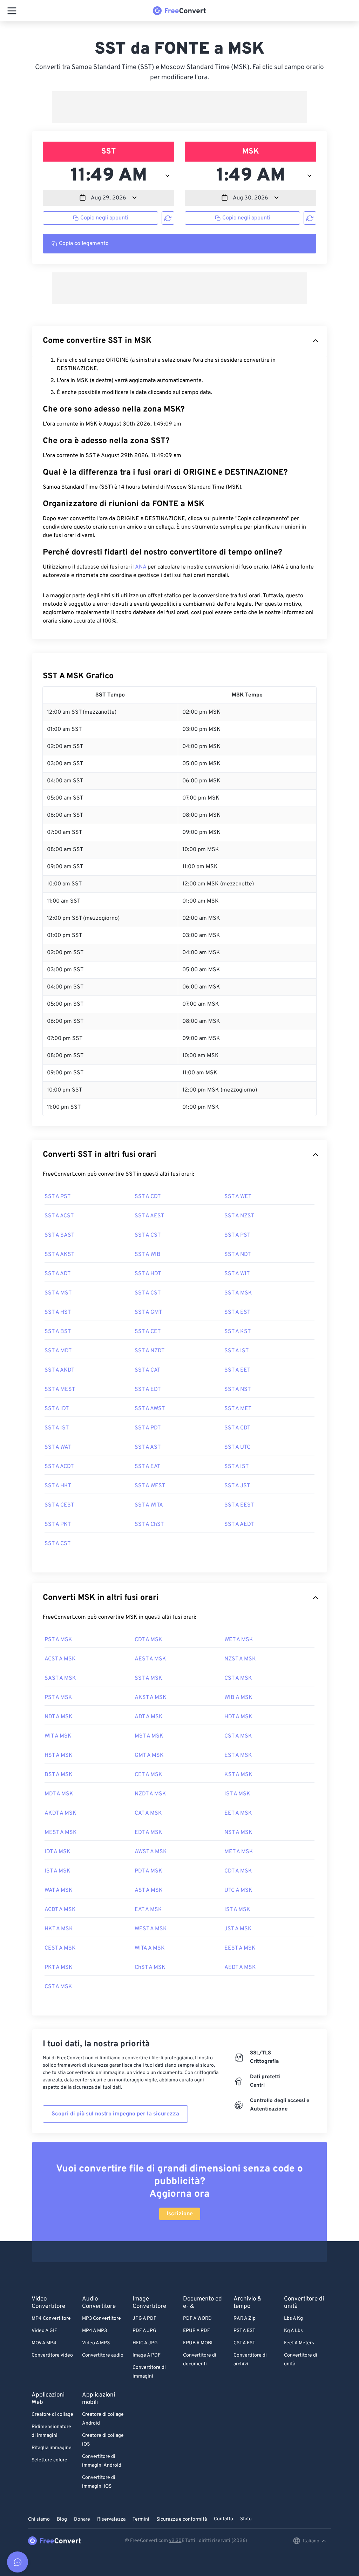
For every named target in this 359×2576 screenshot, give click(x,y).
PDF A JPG (144, 2331)
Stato (246, 2519)
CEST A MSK (60, 1948)
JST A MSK (238, 1929)
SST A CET (148, 1332)
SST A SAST (59, 1235)
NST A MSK (238, 1833)
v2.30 (175, 2541)
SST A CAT (147, 1370)
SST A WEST (150, 1486)
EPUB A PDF (197, 2331)
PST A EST (244, 2331)
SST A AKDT (59, 1370)
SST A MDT (58, 1351)
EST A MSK (238, 1755)
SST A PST (57, 1197)
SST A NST (238, 1389)
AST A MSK (149, 1890)
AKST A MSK (151, 1698)
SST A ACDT (59, 1467)
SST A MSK (238, 1293)
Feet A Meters (299, 2343)
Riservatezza (111, 2519)
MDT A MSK (59, 1794)
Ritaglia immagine (52, 2448)
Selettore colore (49, 2460)
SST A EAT (147, 1467)
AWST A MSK (151, 1852)
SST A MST (58, 1293)
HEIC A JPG (145, 2343)
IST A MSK (237, 1794)
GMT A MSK (149, 1755)
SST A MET (238, 1409)
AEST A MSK (150, 1659)
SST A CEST (59, 1505)
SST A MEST (60, 1389)
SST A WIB (148, 1255)
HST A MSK (59, 1755)
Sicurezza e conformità (182, 2519)
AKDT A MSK (60, 1813)
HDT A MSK (238, 1717)
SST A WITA (149, 1505)
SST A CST (148, 1235)
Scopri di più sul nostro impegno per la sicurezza (115, 2114)
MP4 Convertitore (51, 2319)
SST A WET (238, 1197)
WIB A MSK (238, 1698)
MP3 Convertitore (101, 2319)
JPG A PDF (144, 2319)
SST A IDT (57, 1409)
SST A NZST (239, 1216)
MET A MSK (239, 1852)
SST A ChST (149, 1524)
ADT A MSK (149, 1717)
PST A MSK (58, 1640)
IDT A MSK (57, 1852)
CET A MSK (148, 1775)
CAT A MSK (148, 1813)
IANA (140, 567)
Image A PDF (147, 2355)
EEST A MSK (240, 1948)
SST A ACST (59, 1216)
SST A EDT (148, 1389)
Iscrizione (180, 2214)
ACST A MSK (60, 1659)
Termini (141, 2519)
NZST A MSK (240, 1659)
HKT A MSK (59, 1929)
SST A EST (237, 1312)
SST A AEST (149, 1216)
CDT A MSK (148, 1640)
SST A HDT (148, 1274)
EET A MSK (238, 1813)
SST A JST (237, 1486)
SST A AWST (150, 1409)
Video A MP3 (96, 2343)
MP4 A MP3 (94, 2331)
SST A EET (237, 1370)
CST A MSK (238, 1678)
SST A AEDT (239, 1524)
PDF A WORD (197, 2319)
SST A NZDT (150, 1351)
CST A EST (244, 2343)
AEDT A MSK (240, 1967)
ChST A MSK (150, 1967)
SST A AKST (59, 1255)
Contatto (223, 2519)
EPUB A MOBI (198, 2343)
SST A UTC (237, 1447)
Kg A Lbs (293, 2331)
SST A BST (58, 1332)
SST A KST (238, 1332)
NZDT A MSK (150, 1794)
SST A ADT (57, 1274)
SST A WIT (237, 1274)
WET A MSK (239, 1640)
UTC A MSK (238, 1890)
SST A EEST (239, 1505)
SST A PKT (58, 1524)
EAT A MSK (148, 1910)
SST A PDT (148, 1428)
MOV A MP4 (44, 2343)
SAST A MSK (60, 1678)
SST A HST (58, 1312)
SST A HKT (58, 1486)
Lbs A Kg (293, 2319)
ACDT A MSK (60, 1910)
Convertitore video (52, 2355)
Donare (82, 2519)
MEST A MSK (61, 1833)
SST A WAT (58, 1447)
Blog (62, 2519)
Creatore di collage (52, 2415)
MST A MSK (149, 1736)
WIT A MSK (58, 1736)
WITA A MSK (150, 1948)
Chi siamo (39, 2519)
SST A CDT (148, 1197)
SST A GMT (148, 1312)
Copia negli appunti (104, 218)
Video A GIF (44, 2331)
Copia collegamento (84, 244)
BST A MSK (59, 1775)
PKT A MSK (59, 1967)
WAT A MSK (59, 1890)
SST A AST (148, 1447)
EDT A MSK (148, 1833)
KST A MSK (238, 1775)
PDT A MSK (148, 1871)
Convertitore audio (103, 2355)
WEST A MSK (151, 1929)
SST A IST (236, 1351)
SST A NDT (238, 1255)
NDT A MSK (59, 1717)
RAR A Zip (245, 2319)
